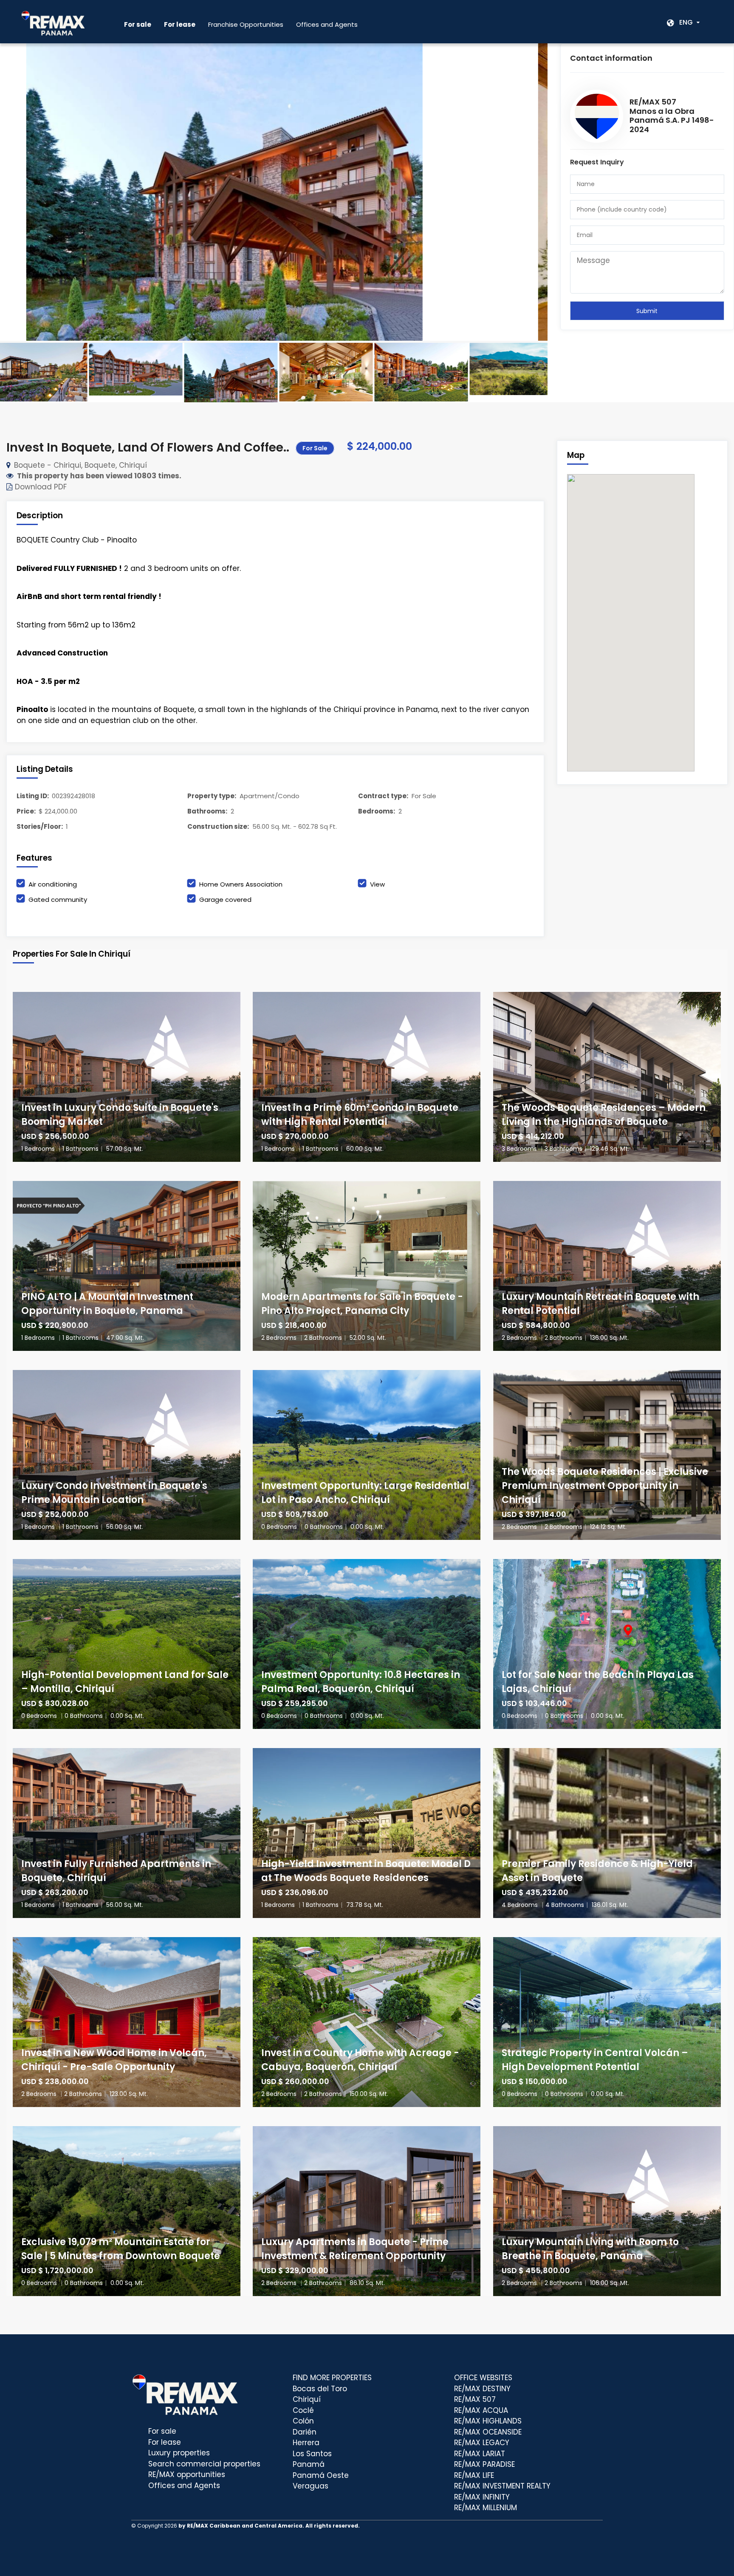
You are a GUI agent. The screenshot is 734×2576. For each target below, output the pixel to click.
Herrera (306, 2443)
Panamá (309, 2464)
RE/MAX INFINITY (482, 2497)
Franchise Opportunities (246, 24)
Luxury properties (179, 2453)
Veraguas (311, 2486)
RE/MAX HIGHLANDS (488, 2421)
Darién (305, 2432)
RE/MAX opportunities (187, 2474)
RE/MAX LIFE (474, 2475)
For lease (165, 2442)
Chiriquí (307, 2399)
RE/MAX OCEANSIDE (488, 2432)
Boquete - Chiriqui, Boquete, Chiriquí (80, 465)
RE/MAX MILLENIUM (486, 2508)
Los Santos (312, 2454)
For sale (162, 2431)
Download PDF (40, 487)
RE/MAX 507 (475, 2399)
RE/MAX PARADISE (484, 2464)
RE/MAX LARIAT (480, 2454)
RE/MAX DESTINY (482, 2389)
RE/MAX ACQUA (481, 2410)
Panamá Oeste (321, 2475)
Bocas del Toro (320, 2389)
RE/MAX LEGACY (482, 2443)
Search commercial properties (204, 2464)
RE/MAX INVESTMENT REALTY (502, 2486)
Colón (303, 2421)
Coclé (303, 2410)
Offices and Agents (327, 24)
